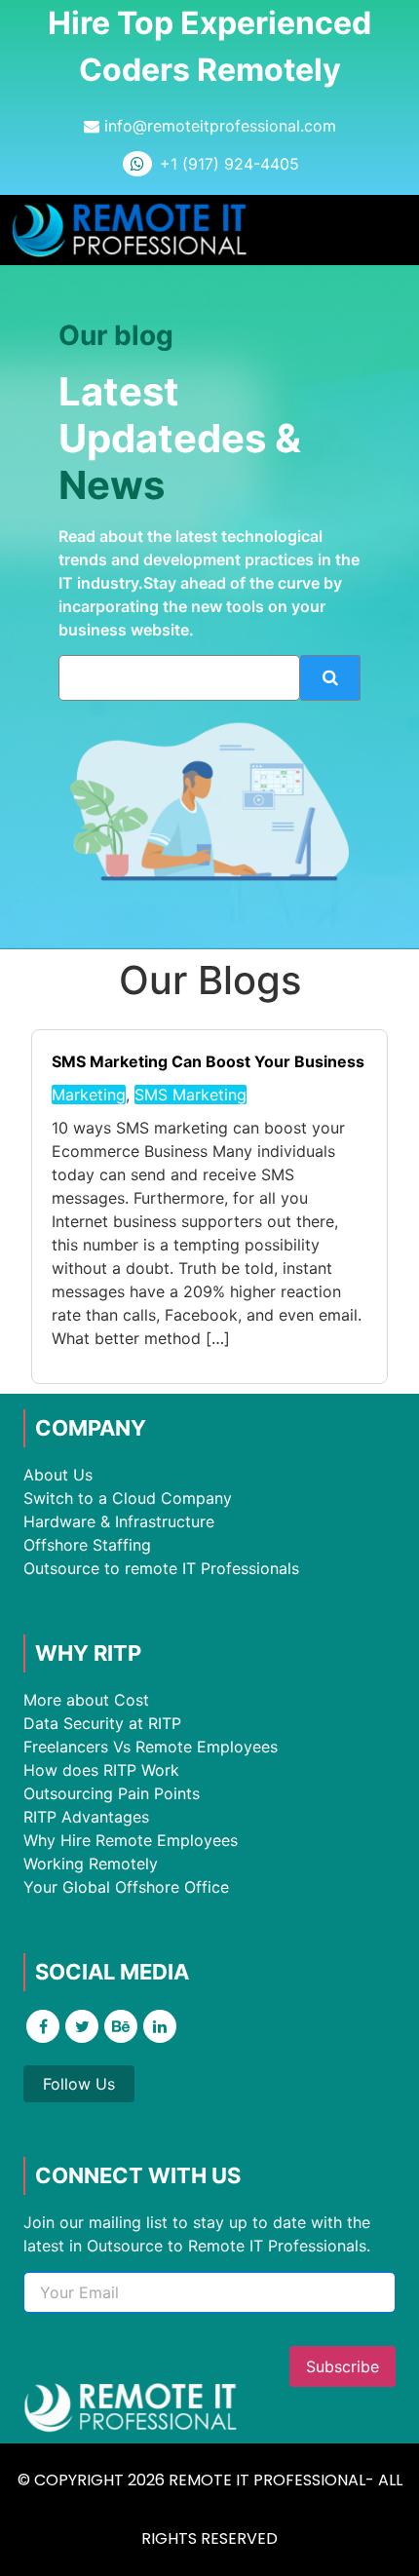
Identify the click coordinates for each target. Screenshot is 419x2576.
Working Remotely (91, 1864)
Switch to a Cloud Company (128, 1498)
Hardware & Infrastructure (119, 1521)
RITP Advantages (86, 1817)
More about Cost (86, 1700)
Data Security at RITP (102, 1723)
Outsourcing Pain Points (112, 1793)
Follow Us (79, 2084)
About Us (58, 1475)
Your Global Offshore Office (126, 1887)
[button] (389, 231)
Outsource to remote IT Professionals (161, 1568)
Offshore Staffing (87, 1545)
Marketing (89, 1095)
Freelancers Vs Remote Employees (151, 1747)
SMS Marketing (190, 1095)
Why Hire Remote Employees (131, 1840)
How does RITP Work (101, 1770)
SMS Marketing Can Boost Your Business (208, 1061)
